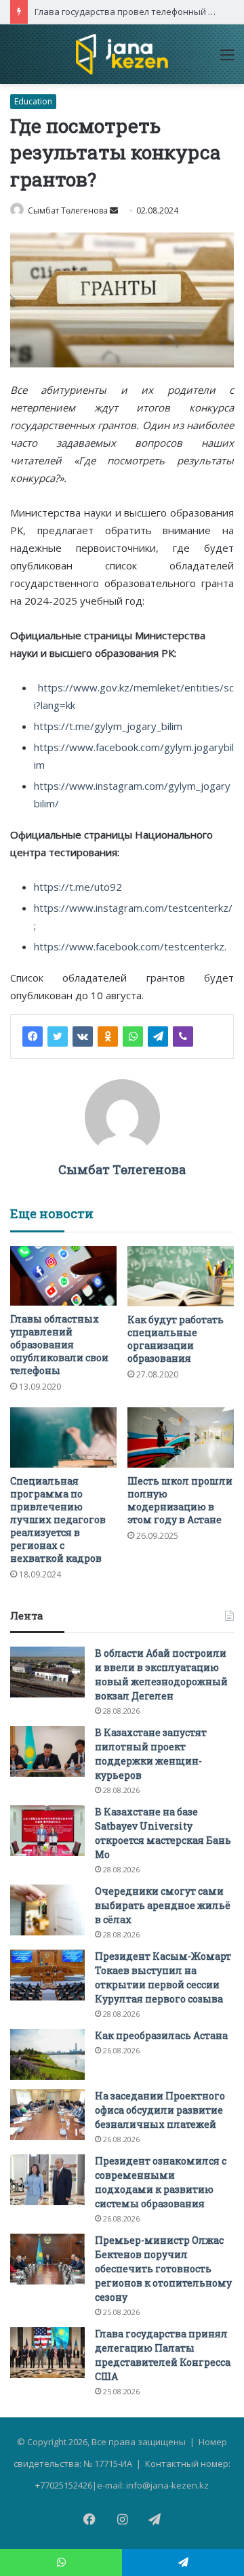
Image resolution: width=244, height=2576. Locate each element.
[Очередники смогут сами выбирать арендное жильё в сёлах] (47, 1910)
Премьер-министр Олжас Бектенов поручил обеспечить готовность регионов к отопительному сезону (163, 2269)
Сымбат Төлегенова (68, 210)
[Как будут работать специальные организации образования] (181, 1276)
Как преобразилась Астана (161, 2035)
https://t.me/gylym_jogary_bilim (108, 726)
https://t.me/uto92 (78, 887)
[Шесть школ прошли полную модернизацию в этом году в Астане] (181, 1437)
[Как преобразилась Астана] (47, 2054)
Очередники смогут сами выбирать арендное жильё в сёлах (163, 1905)
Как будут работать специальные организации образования (176, 1339)
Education (33, 101)
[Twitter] (58, 1037)
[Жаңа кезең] (122, 54)
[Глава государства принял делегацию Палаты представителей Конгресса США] (47, 2353)
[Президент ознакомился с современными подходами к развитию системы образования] (47, 2180)
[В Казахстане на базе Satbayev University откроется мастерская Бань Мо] (47, 1831)
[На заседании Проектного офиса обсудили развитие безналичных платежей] (47, 2115)
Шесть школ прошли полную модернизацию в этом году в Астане (180, 1500)
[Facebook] (33, 1037)
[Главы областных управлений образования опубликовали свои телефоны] (63, 1276)
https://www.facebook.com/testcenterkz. (130, 946)
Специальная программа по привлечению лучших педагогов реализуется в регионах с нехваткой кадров (58, 1520)
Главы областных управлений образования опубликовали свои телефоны (59, 1345)
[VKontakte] (83, 1037)
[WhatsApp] (133, 1037)
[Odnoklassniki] (108, 1037)
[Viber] (183, 1037)
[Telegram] (158, 1037)
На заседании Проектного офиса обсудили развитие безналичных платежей (160, 2110)
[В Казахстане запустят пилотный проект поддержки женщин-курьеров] (47, 1751)
